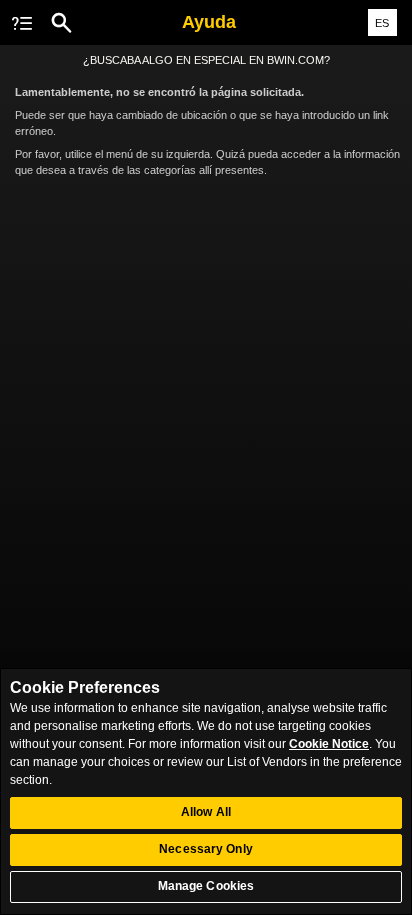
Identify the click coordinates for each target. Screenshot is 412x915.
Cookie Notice (329, 744)
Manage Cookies (206, 886)
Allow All (206, 812)
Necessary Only (206, 849)
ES (382, 23)
